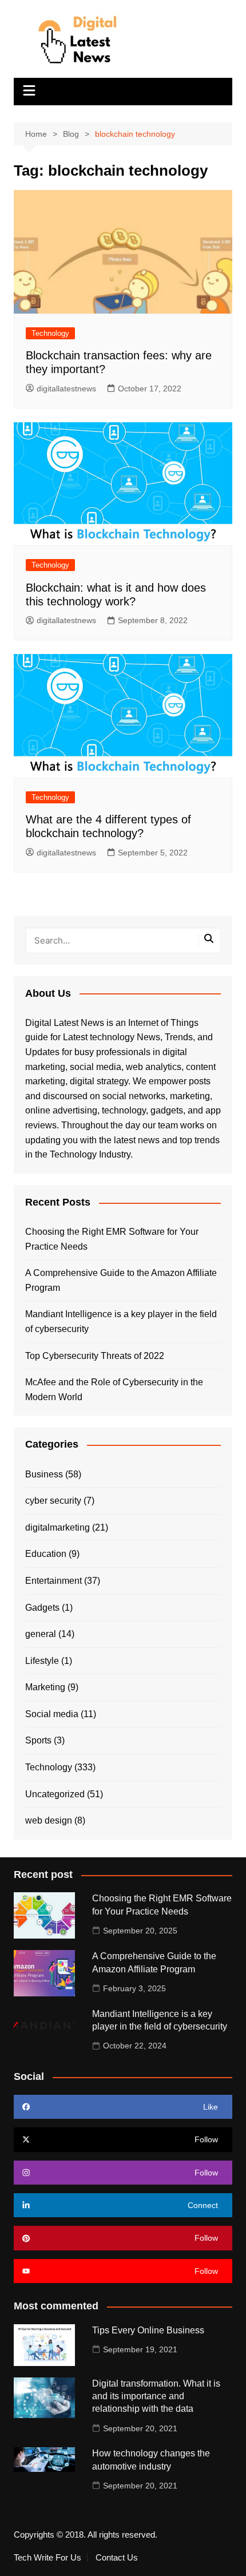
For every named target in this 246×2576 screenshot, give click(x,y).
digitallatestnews (66, 389)
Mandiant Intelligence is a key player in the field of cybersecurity (121, 1321)
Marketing (45, 1687)
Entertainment (53, 1581)
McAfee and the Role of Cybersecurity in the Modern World (114, 1390)
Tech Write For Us (47, 2558)
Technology (50, 333)
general (41, 1634)
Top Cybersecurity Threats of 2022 (95, 1356)
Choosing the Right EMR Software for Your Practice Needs (112, 1239)
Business (44, 1474)
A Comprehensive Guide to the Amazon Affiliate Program (121, 1280)
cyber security (53, 1501)
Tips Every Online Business (148, 2330)
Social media (52, 1714)
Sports (38, 1740)
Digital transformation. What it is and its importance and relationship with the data (156, 2396)
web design (49, 1820)
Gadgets (42, 1608)
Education (46, 1554)
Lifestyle (42, 1661)
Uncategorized (55, 1794)
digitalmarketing (57, 1527)
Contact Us (117, 2558)
